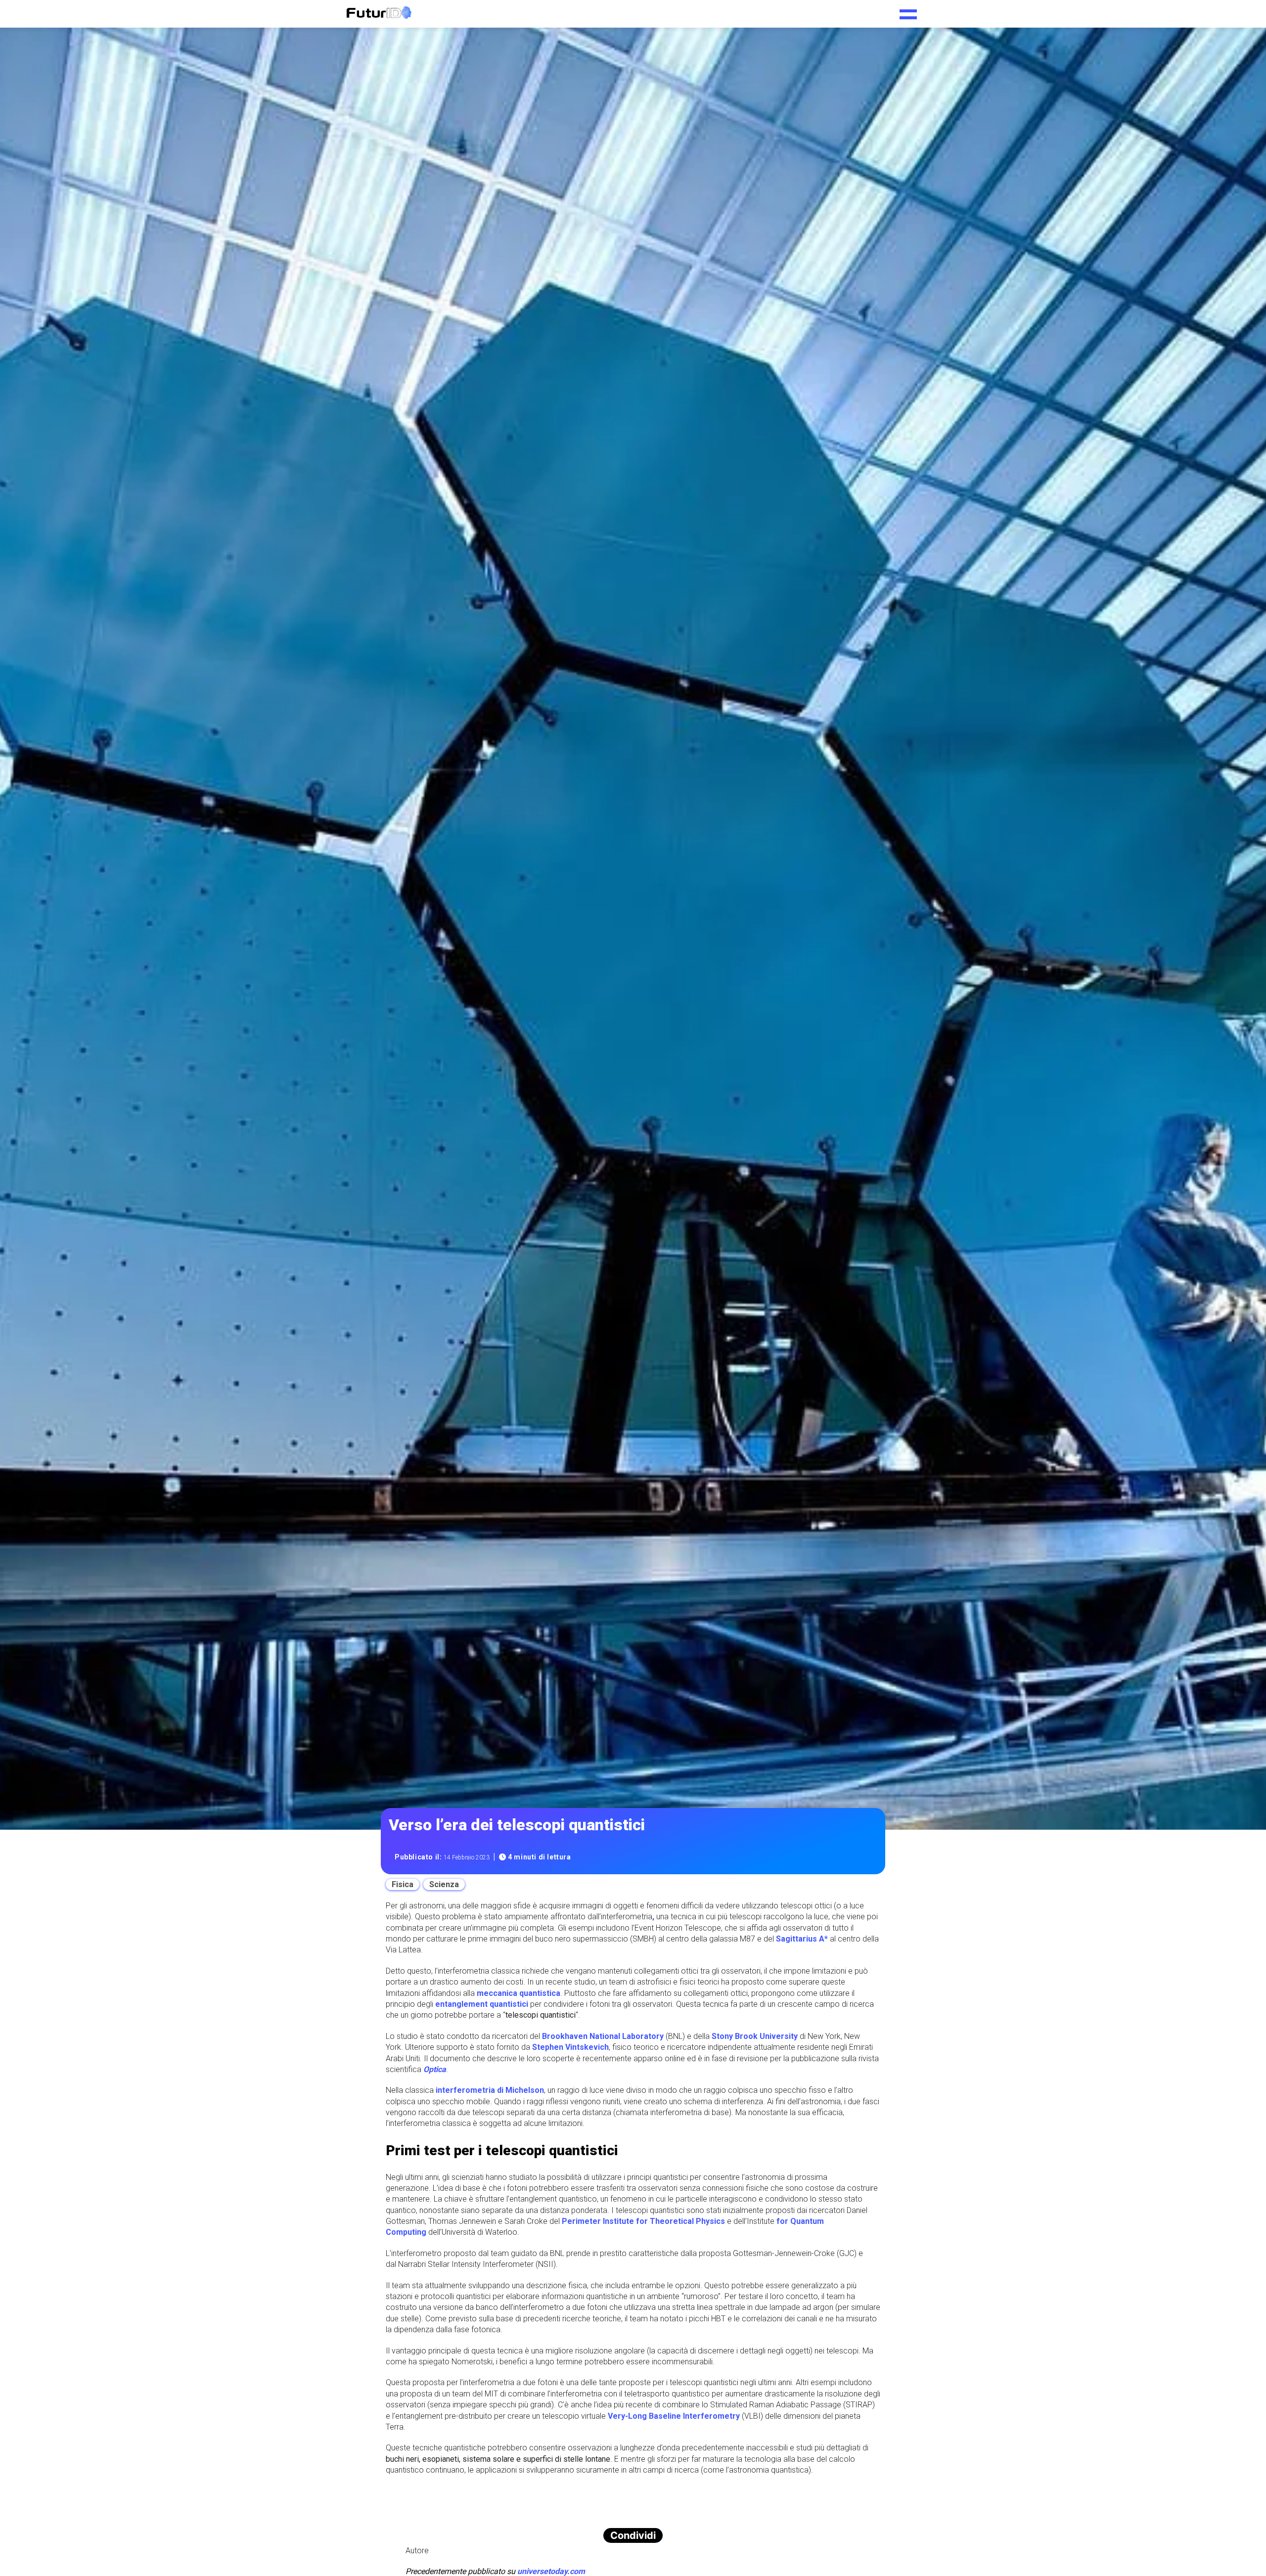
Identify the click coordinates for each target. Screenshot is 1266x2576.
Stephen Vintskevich (570, 2047)
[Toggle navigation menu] (908, 11)
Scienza (444, 1884)
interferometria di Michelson (490, 2090)
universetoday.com (551, 2571)
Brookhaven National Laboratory (603, 2036)
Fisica (403, 1884)
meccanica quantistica (519, 1993)
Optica (435, 2069)
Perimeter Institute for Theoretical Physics (643, 2221)
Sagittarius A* (802, 1939)
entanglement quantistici (482, 2004)
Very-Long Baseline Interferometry (674, 2416)
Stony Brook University (755, 2036)
